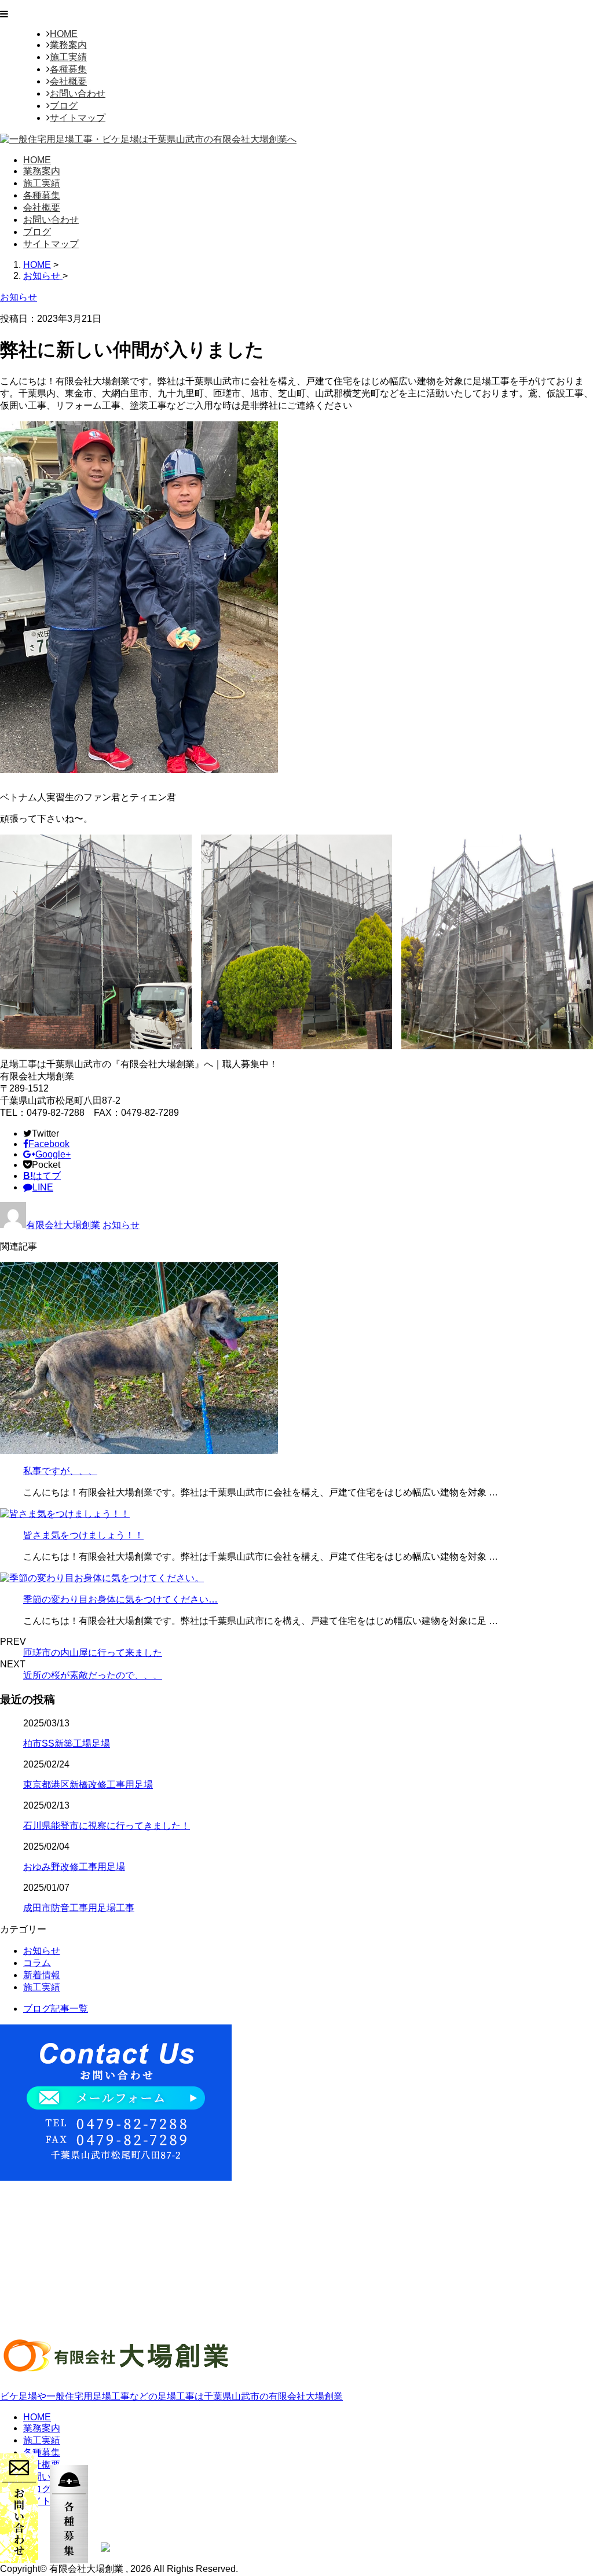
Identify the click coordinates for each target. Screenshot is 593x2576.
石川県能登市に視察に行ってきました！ (107, 1826)
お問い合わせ (78, 93)
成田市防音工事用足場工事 (79, 1908)
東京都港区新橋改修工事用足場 (88, 1785)
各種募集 (68, 69)
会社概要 (68, 81)
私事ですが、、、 (60, 1471)
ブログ (64, 106)
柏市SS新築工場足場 (67, 1743)
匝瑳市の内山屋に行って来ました (93, 1653)
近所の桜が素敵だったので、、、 (93, 1675)
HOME (64, 34)
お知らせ (121, 1225)
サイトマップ (78, 118)
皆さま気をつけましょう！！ (83, 1535)
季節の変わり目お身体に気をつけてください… (120, 1599)
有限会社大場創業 (63, 1225)
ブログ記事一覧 (56, 2009)
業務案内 (68, 45)
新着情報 (42, 1975)
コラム (37, 1963)
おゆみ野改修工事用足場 (74, 1867)
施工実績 (68, 57)
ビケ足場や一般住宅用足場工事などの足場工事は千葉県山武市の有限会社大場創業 (171, 2396)
